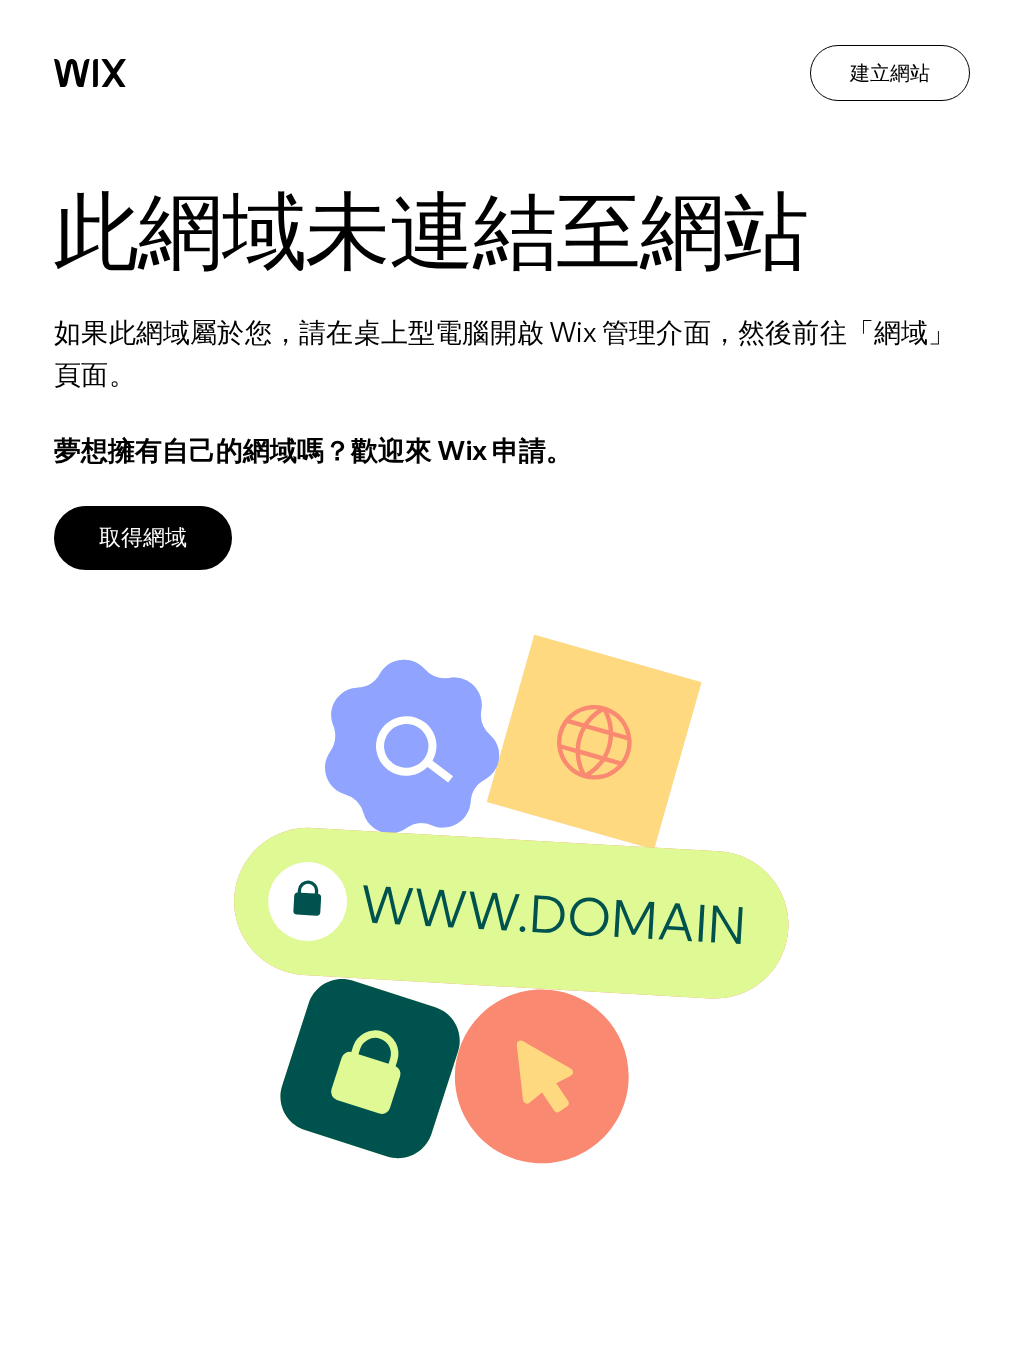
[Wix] (90, 73)
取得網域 (143, 537)
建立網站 (890, 72)
